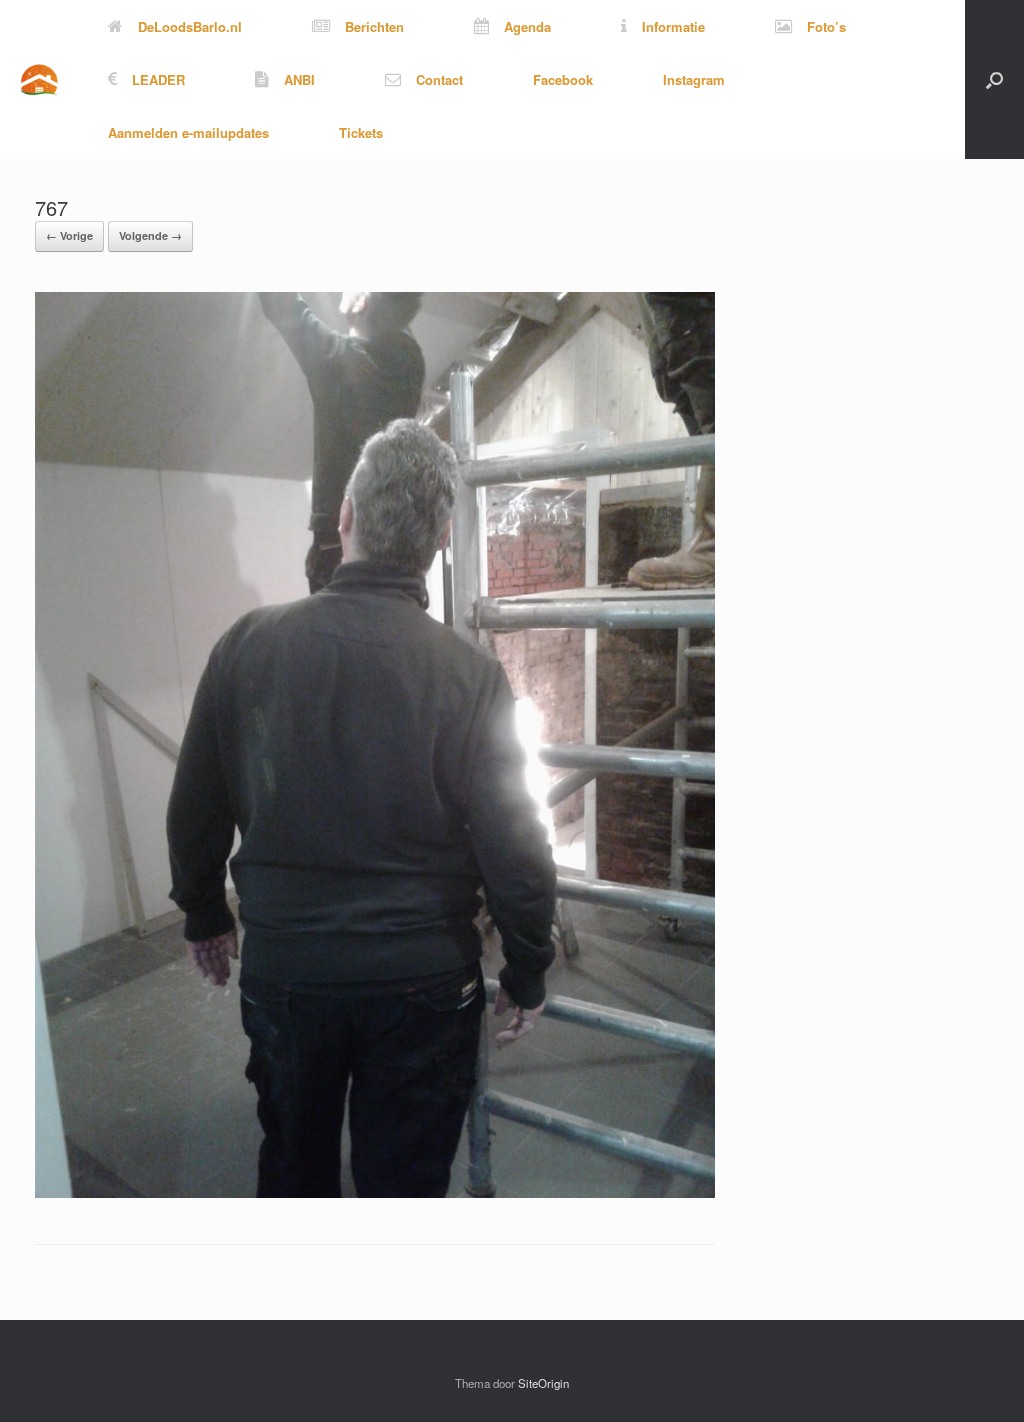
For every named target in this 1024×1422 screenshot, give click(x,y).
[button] (994, 79)
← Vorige (69, 235)
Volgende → (150, 235)
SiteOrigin (543, 1383)
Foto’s (826, 26)
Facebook (563, 79)
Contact (439, 79)
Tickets (361, 132)
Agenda (527, 26)
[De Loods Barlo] (39, 79)
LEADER (158, 79)
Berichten (374, 26)
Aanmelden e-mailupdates (188, 132)
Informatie (673, 26)
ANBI (299, 79)
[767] (375, 1192)
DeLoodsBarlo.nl (190, 26)
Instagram (694, 79)
